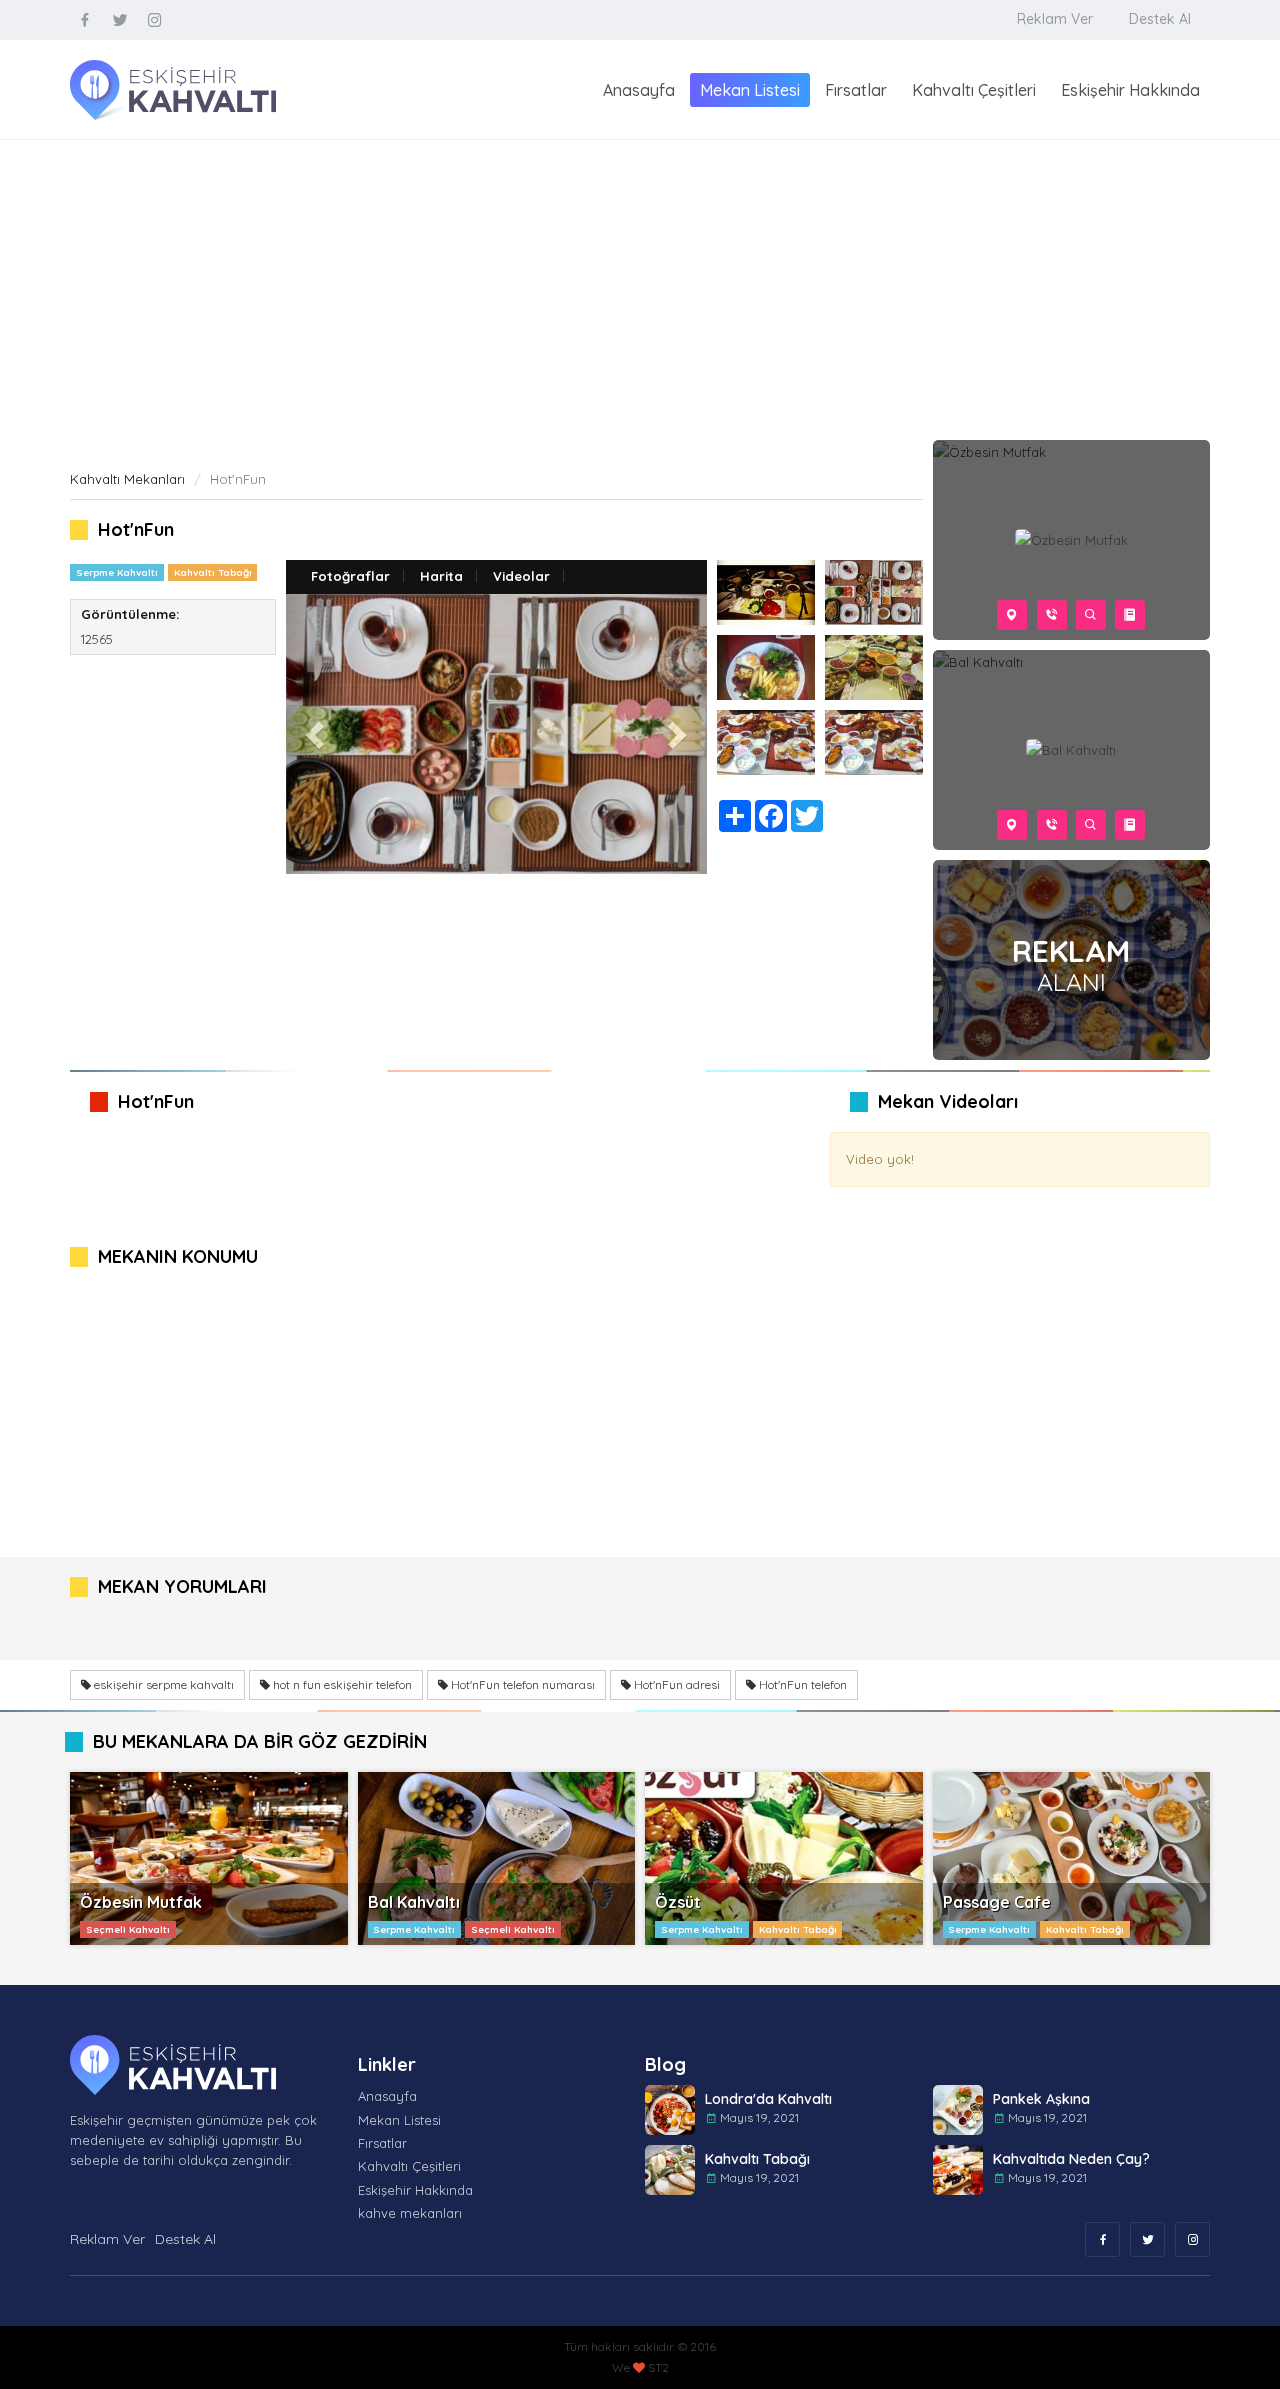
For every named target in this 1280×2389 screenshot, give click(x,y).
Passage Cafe (997, 1902)
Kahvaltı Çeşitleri (974, 90)
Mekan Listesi (750, 90)
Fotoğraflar (350, 576)
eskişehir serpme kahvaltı (162, 1684)
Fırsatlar (856, 90)
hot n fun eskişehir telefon (341, 1684)
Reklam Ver (1055, 19)
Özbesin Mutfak (141, 1902)
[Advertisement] (640, 290)
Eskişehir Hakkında (1130, 90)
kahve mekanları (410, 2213)
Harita (441, 576)
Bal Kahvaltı (414, 1902)
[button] (317, 734)
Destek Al (1160, 19)
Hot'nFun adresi (675, 1684)
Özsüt (678, 1902)
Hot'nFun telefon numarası (521, 1684)
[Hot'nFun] (766, 592)
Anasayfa (639, 90)
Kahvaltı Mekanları (127, 479)
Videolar (521, 576)
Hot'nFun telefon (801, 1684)
